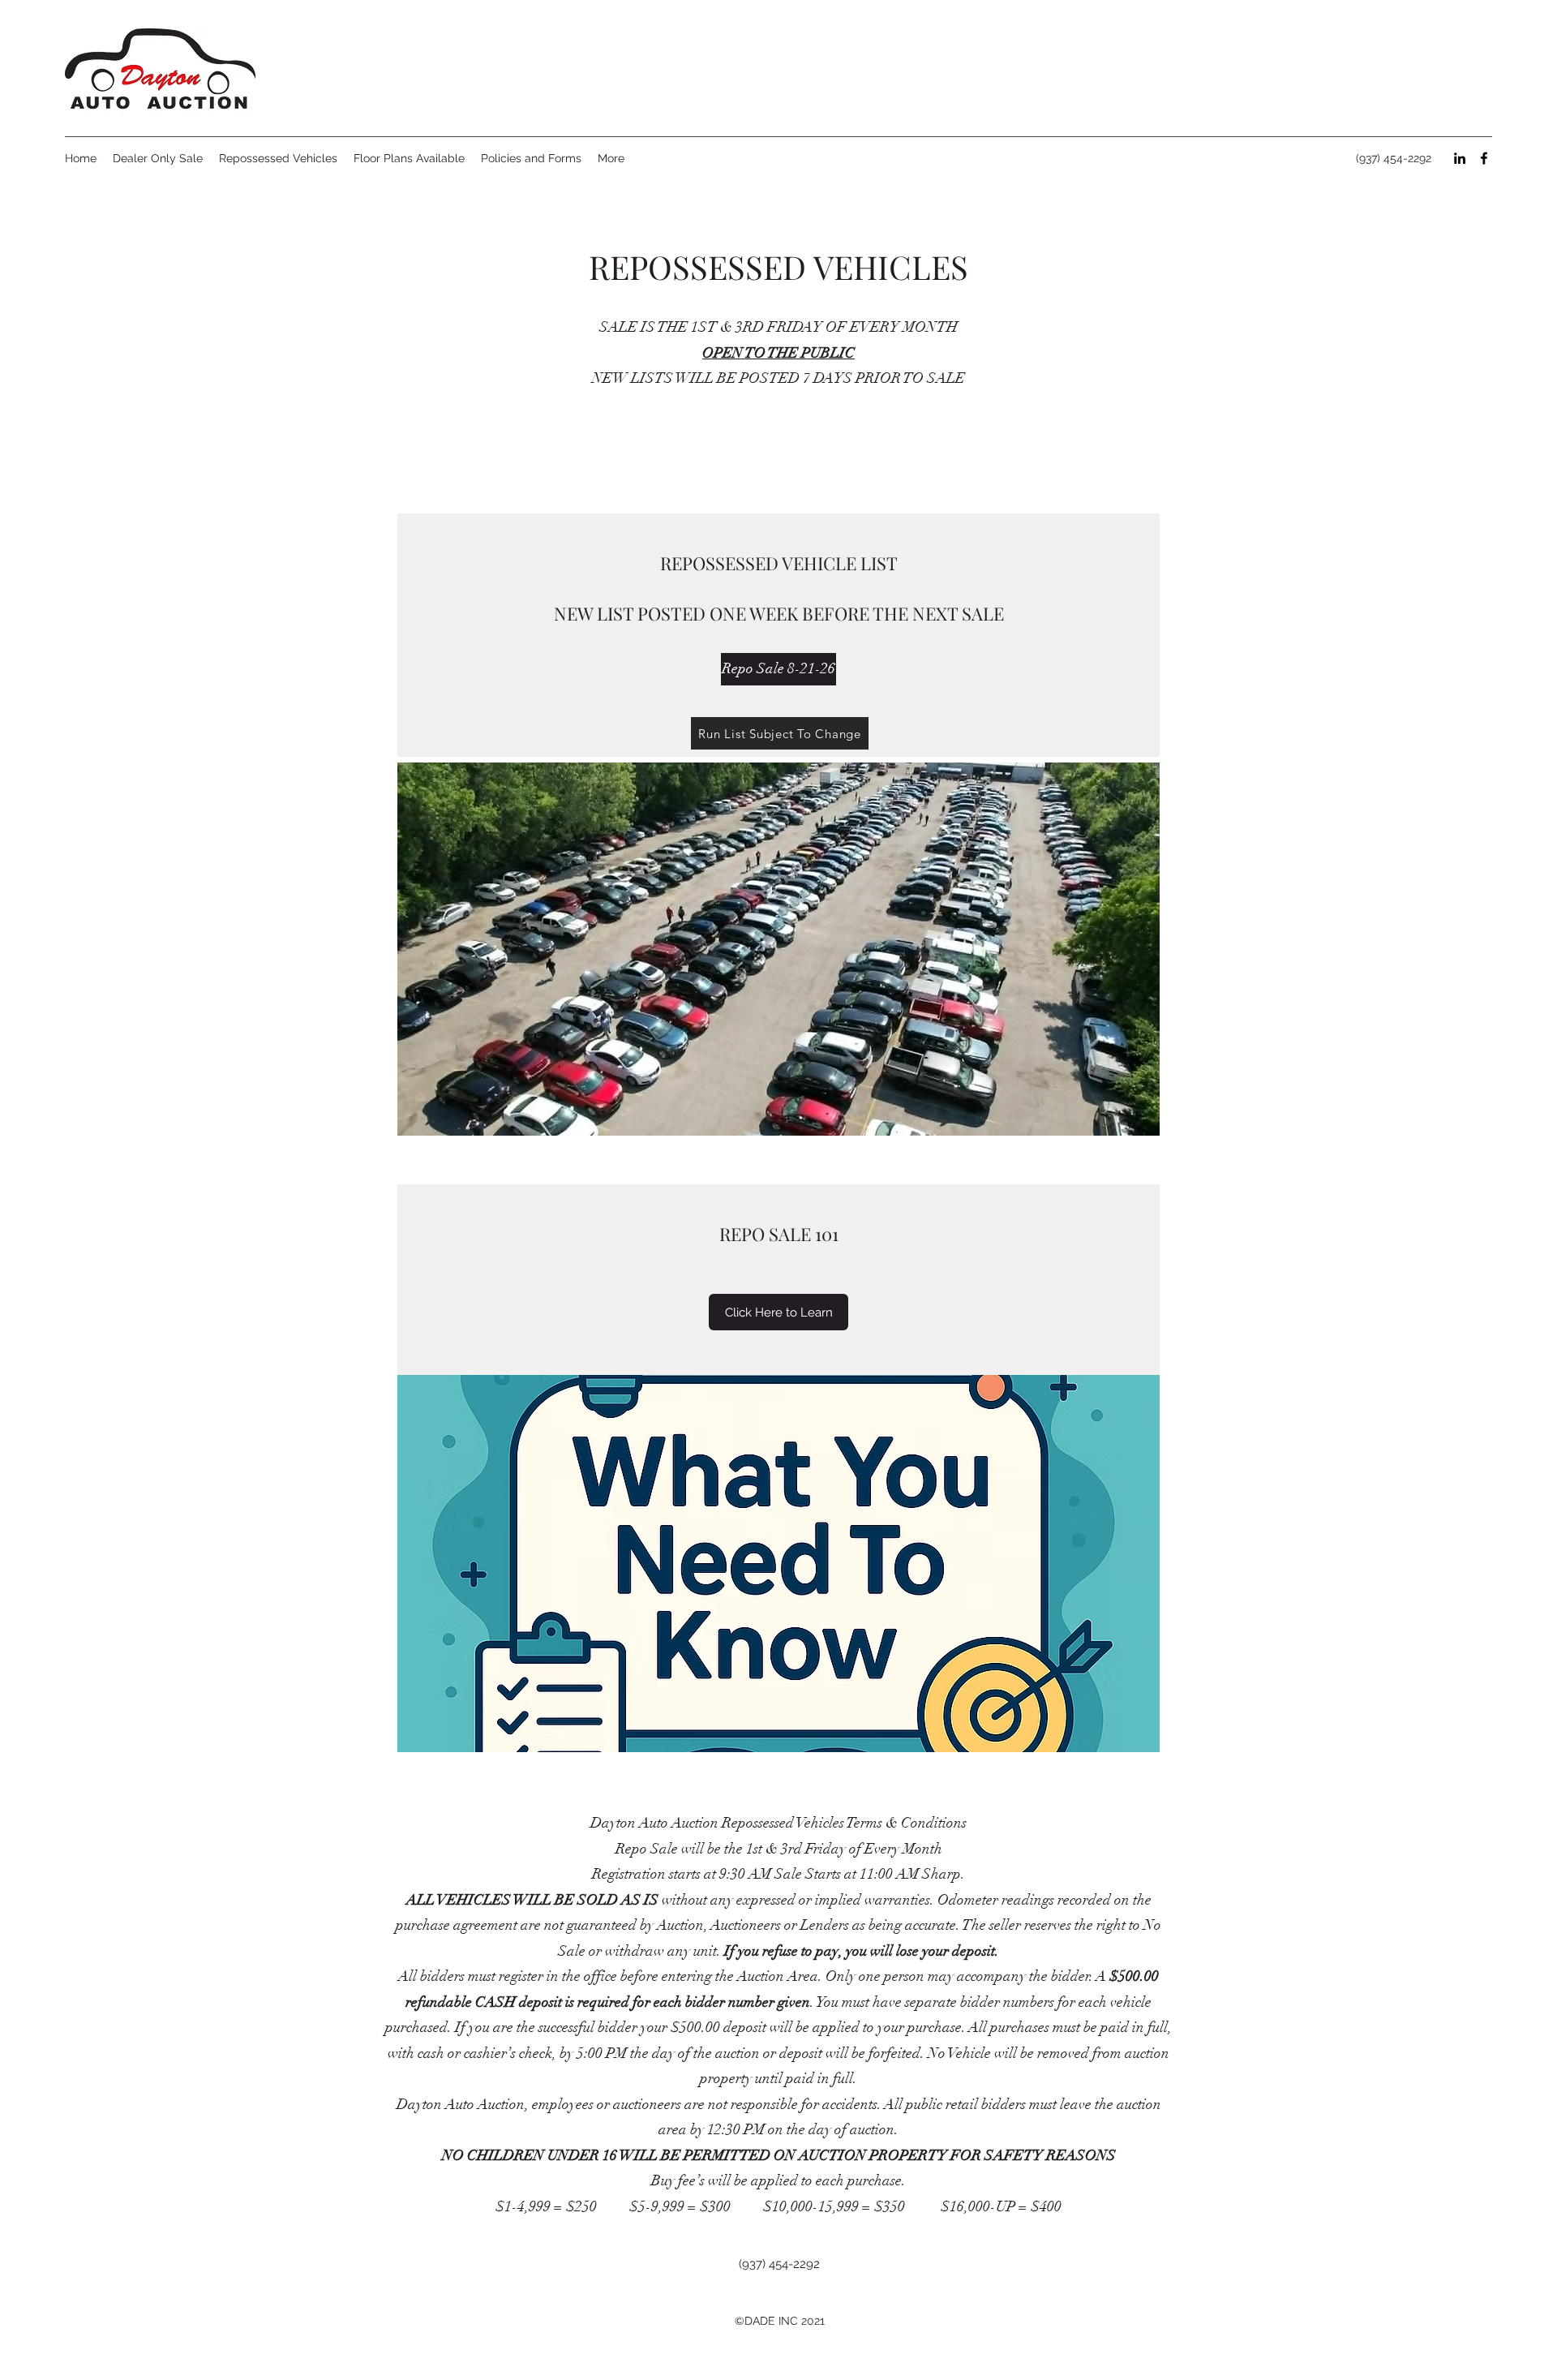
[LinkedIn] (1460, 158)
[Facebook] (1484, 158)
